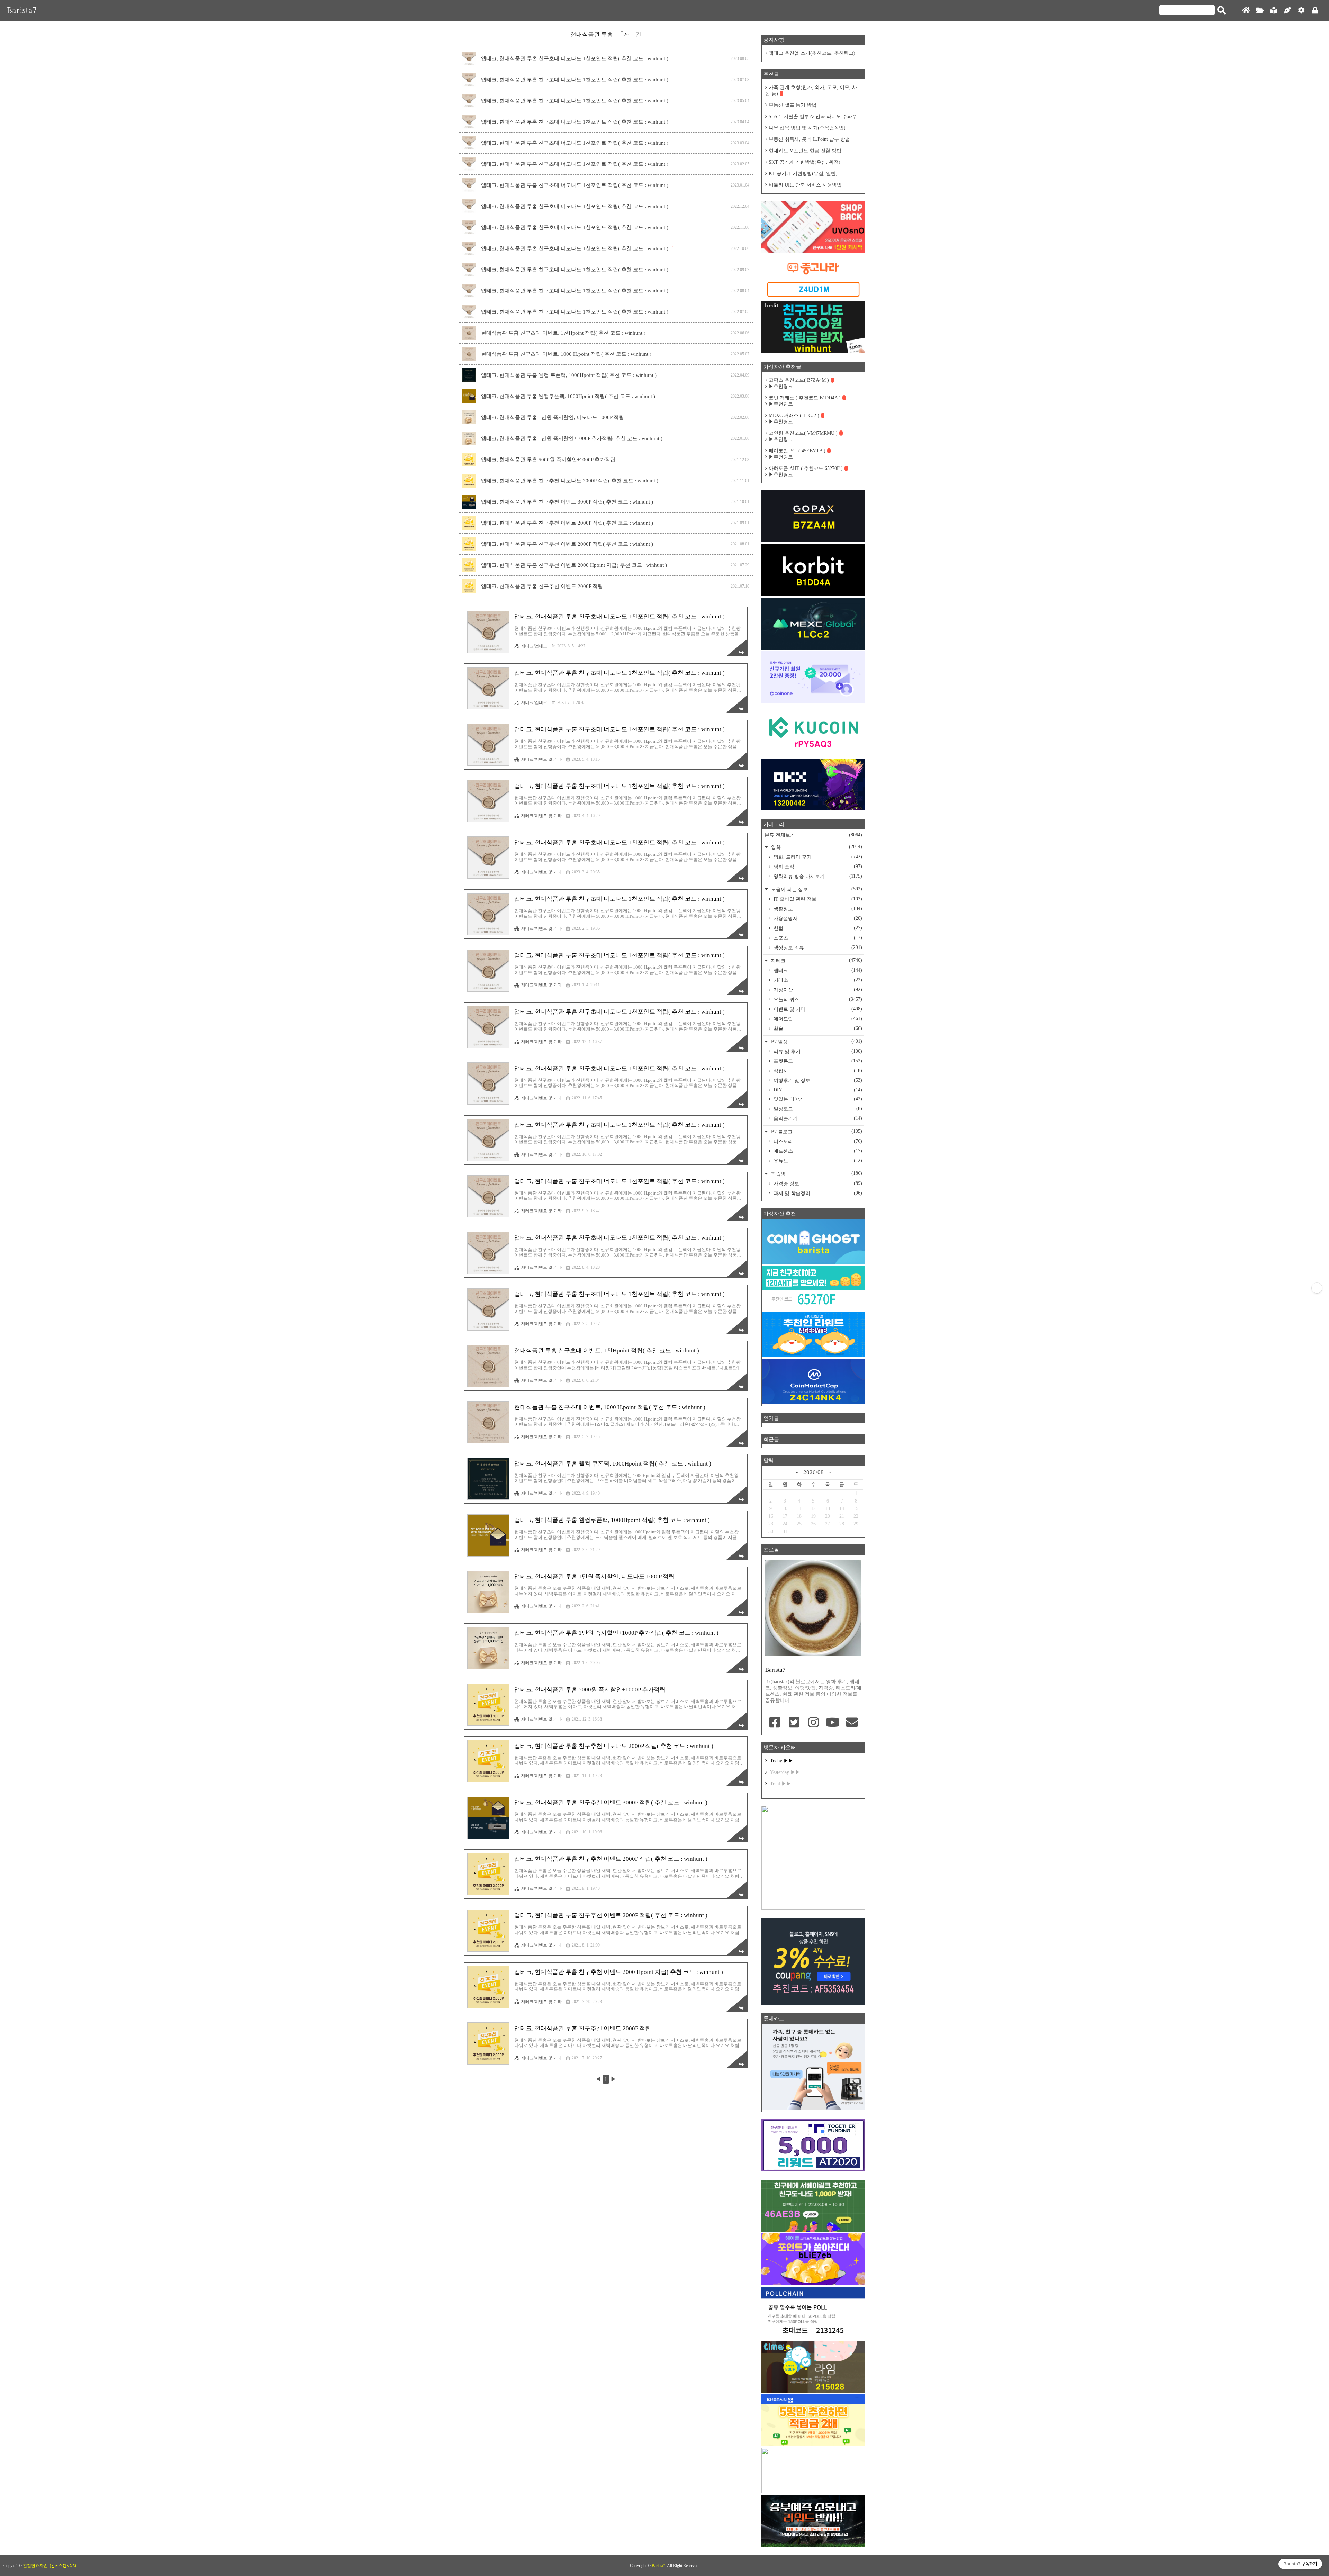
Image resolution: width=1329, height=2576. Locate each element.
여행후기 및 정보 (817, 1080)
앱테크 (817, 970)
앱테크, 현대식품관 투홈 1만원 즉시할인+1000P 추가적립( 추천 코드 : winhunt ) (572, 438)
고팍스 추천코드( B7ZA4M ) (799, 380)
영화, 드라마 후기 (817, 857)
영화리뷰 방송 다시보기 (817, 876)
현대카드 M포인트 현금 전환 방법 (805, 151)
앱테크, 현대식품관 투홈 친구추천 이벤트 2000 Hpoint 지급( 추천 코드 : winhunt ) (574, 565)
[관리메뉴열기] (1317, 1288)
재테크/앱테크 (534, 646)
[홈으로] (1246, 11)
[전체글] (1260, 11)
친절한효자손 (35, 2566)
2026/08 (813, 1472)
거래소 (817, 980)
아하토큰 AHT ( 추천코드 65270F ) (806, 468)
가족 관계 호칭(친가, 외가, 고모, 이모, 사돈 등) (811, 90)
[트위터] (794, 1723)
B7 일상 (816, 1041)
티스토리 (817, 1141)
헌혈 (817, 928)
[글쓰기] (1287, 11)
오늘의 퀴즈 (817, 999)
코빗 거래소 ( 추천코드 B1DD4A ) (805, 398)
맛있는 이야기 (817, 1099)
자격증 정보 (817, 1183)
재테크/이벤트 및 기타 (541, 759)
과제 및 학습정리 (817, 1193)
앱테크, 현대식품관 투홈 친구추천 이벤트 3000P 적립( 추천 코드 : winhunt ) (567, 502)
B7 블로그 (816, 1131)
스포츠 (817, 938)
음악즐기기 (817, 1118)
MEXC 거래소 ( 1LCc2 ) (794, 415)
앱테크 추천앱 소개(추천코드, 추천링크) (812, 53)
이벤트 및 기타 (817, 1009)
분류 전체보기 (813, 835)
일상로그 (817, 1109)
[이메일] (852, 1723)
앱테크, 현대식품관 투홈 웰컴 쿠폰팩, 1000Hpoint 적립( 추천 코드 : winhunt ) (569, 375)
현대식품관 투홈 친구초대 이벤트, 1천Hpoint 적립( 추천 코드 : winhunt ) (563, 333)
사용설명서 (817, 918)
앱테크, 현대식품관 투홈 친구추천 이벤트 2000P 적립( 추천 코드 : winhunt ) (567, 523)
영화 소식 (817, 867)
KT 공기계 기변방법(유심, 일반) (803, 174)
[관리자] (1301, 11)
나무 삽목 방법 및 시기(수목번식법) (807, 128)
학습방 (816, 1174)
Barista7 (22, 10)
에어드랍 (817, 1019)
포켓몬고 (817, 1061)
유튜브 (817, 1161)
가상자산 (817, 990)
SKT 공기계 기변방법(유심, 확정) (804, 162)
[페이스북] (775, 1723)
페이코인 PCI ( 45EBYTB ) (797, 451)
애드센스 (817, 1151)
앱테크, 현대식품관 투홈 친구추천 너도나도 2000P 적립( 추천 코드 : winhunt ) (570, 481)
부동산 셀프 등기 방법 (793, 105)
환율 (817, 1028)
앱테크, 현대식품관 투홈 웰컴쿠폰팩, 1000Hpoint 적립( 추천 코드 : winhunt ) (568, 396)
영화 (816, 847)
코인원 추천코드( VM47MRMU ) (803, 433)
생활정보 (817, 909)
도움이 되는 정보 (816, 889)
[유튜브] (833, 1723)
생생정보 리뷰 (817, 947)
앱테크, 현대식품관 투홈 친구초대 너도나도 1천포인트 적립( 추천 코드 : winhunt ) (575, 58)
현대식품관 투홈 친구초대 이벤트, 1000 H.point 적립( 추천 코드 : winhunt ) (566, 354)
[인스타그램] (813, 1723)
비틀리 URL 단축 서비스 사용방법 (805, 185)
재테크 (816, 960)
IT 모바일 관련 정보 (817, 899)
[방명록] (1274, 11)
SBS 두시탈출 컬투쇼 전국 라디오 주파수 (813, 116)
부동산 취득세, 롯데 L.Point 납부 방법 (809, 139)
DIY (817, 1090)
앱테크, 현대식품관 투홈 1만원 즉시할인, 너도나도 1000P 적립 (553, 417)
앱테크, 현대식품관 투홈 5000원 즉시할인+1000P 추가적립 (548, 460)
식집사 (817, 1071)
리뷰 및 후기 (817, 1051)
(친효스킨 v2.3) (63, 2566)
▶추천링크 (781, 386)
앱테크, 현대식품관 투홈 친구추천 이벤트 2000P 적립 (542, 586)
